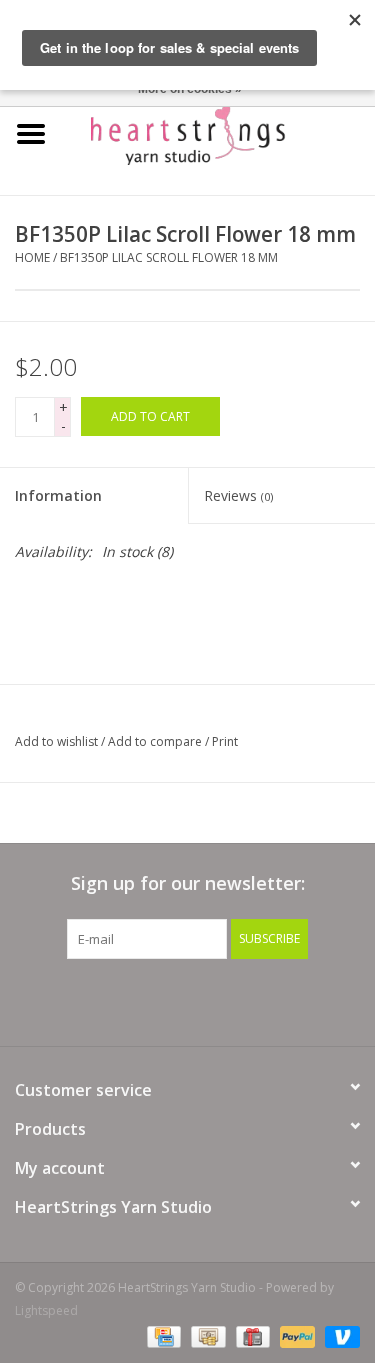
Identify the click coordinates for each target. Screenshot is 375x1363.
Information (58, 495)
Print (225, 741)
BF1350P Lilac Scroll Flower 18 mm (169, 257)
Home (32, 257)
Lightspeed (46, 1310)
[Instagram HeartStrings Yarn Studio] (296, 1000)
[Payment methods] (162, 1335)
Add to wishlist (56, 741)
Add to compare (156, 741)
